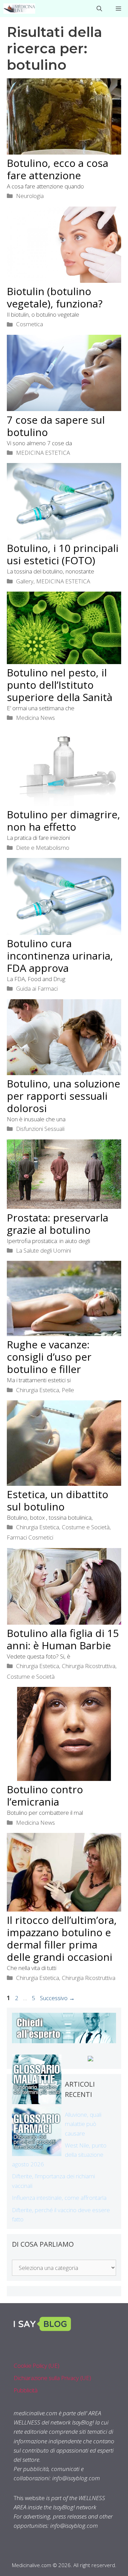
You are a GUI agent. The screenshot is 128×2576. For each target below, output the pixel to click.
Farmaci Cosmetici (30, 1537)
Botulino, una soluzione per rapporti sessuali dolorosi (63, 1096)
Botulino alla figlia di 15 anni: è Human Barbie (63, 1639)
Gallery (25, 581)
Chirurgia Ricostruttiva (89, 1666)
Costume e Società (86, 1527)
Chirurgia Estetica (38, 1390)
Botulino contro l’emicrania (45, 1795)
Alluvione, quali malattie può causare (83, 2124)
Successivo (57, 1998)
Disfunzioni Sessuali (40, 1129)
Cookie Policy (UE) (37, 2366)
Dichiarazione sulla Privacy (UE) (52, 2378)
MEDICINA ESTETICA (43, 453)
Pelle (68, 1390)
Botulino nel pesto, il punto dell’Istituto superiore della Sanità (60, 685)
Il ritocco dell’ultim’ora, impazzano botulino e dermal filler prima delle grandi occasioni (62, 1938)
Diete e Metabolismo (43, 848)
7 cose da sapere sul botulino (56, 426)
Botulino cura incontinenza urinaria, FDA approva (60, 956)
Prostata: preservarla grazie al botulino (58, 1224)
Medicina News (35, 718)
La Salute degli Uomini (44, 1250)
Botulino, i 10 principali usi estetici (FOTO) (63, 554)
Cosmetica (30, 324)
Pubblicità (26, 2390)
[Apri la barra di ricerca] (99, 9)
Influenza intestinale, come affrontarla (59, 2198)
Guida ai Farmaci (37, 988)
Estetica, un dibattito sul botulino (58, 1500)
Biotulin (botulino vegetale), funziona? (55, 297)
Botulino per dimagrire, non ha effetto (63, 821)
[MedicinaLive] (19, 9)
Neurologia (30, 196)
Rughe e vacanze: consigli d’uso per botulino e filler (49, 1357)
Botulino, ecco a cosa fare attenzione (58, 169)
